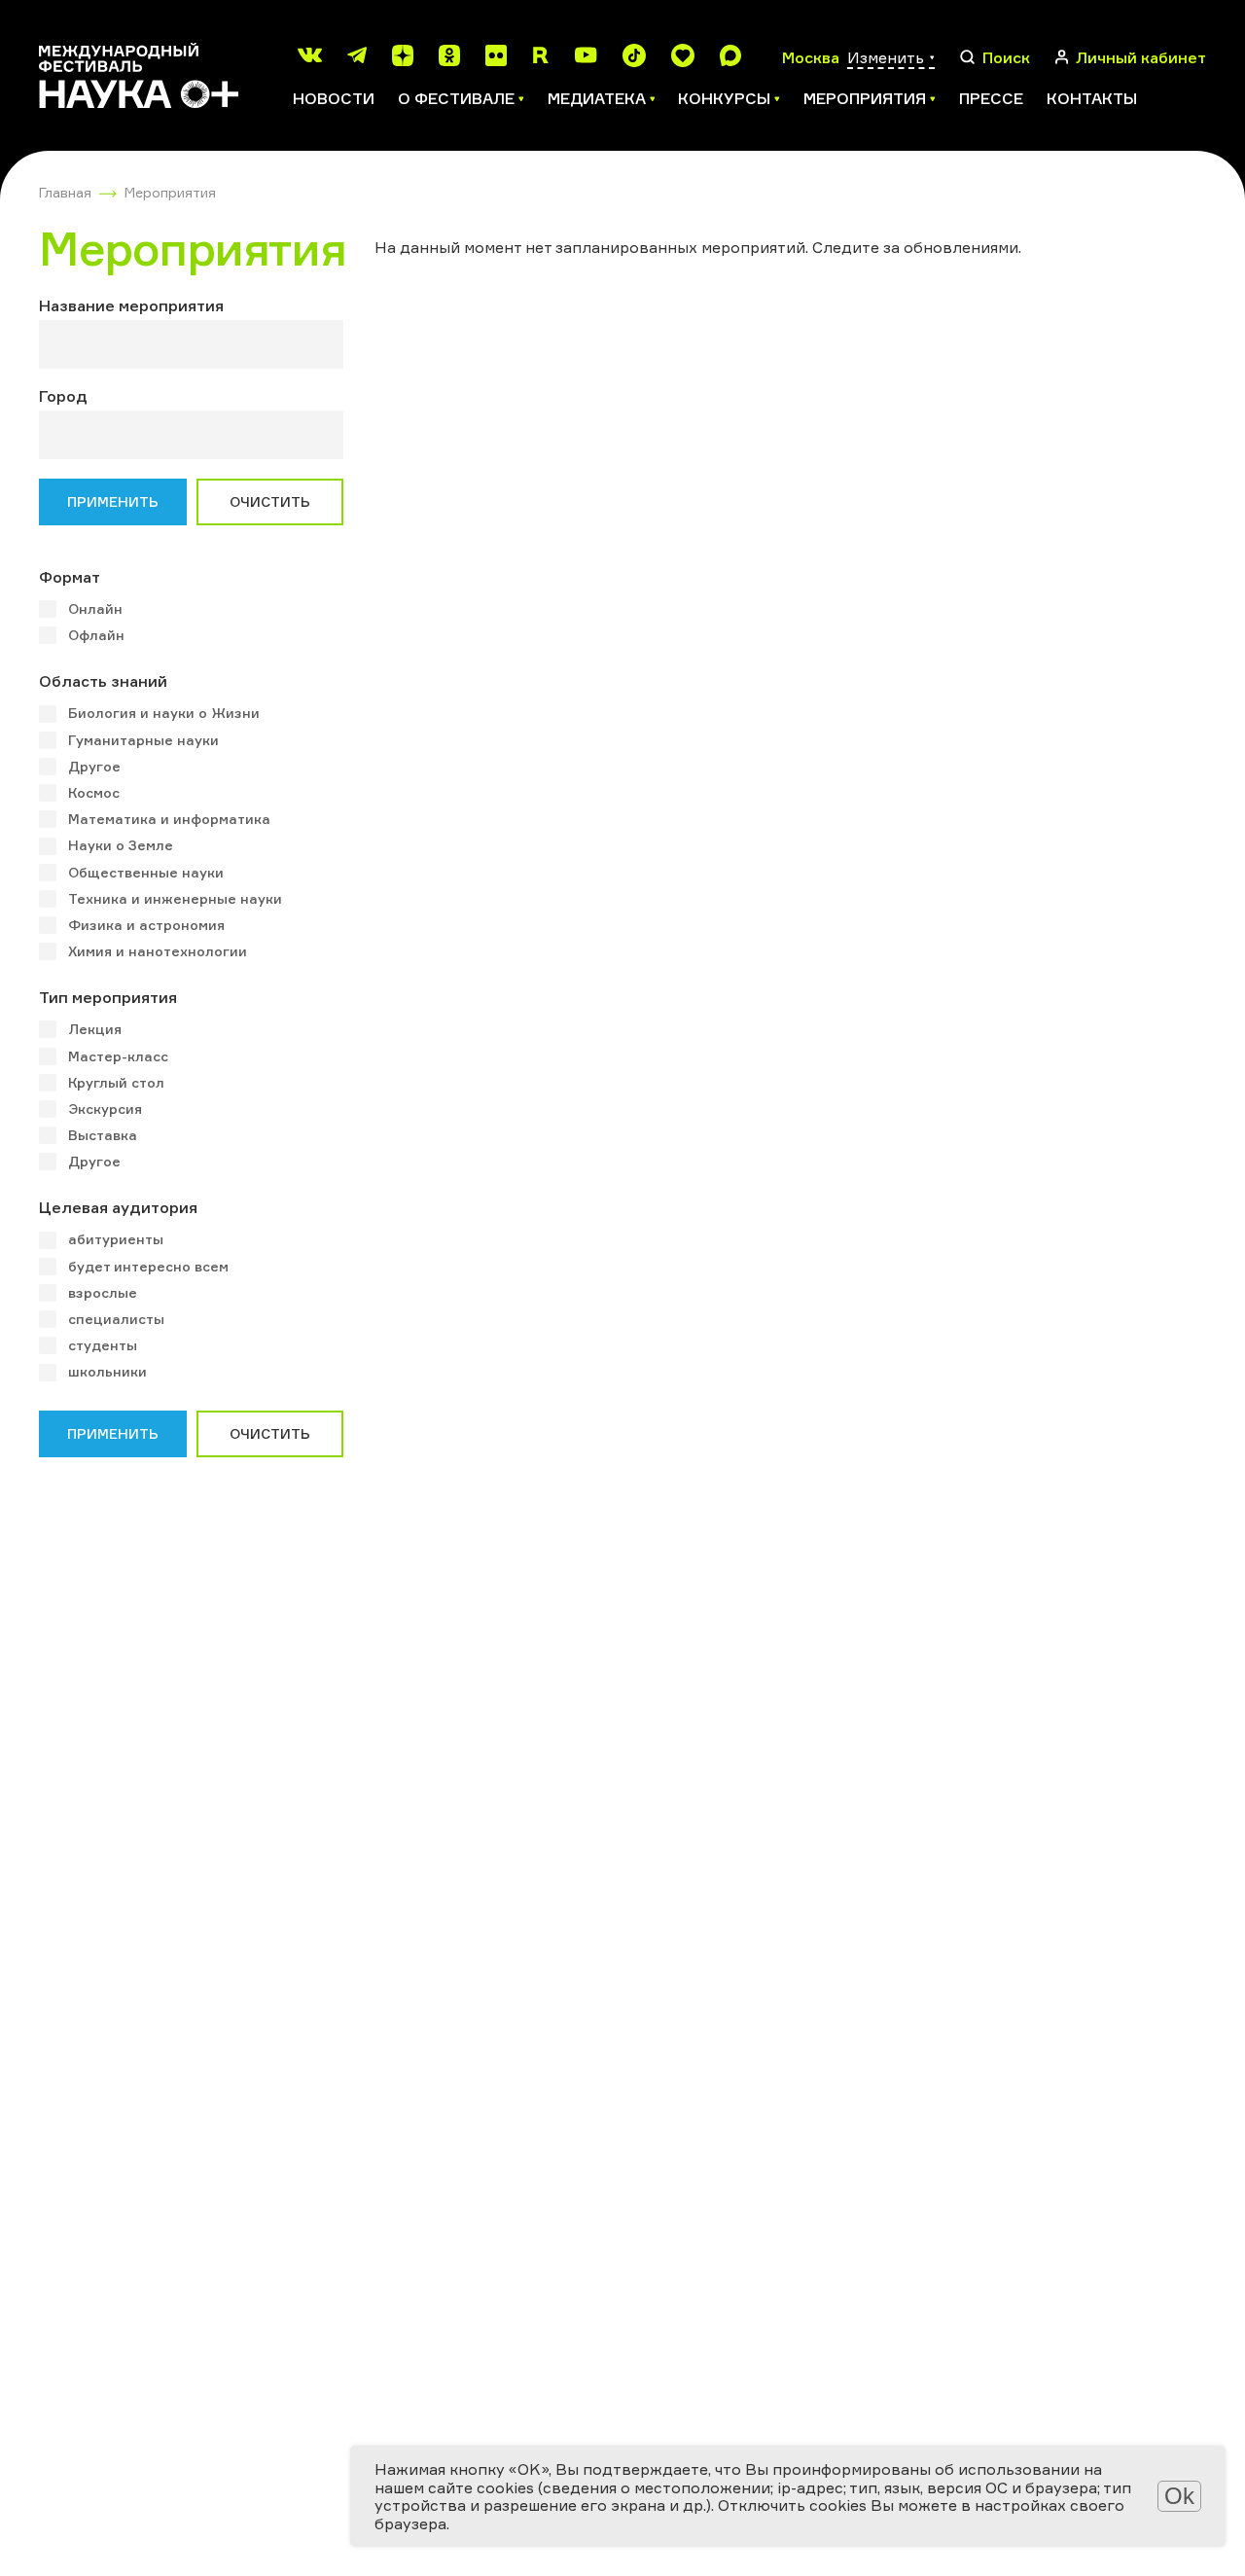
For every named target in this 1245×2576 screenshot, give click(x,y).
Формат (70, 577)
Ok (1179, 2496)
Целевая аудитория (118, 1207)
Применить (113, 501)
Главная (65, 192)
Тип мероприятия (108, 997)
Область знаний (103, 681)
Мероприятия (170, 192)
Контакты (1092, 98)
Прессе (991, 98)
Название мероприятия (131, 305)
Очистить (270, 501)
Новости (334, 98)
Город (63, 396)
